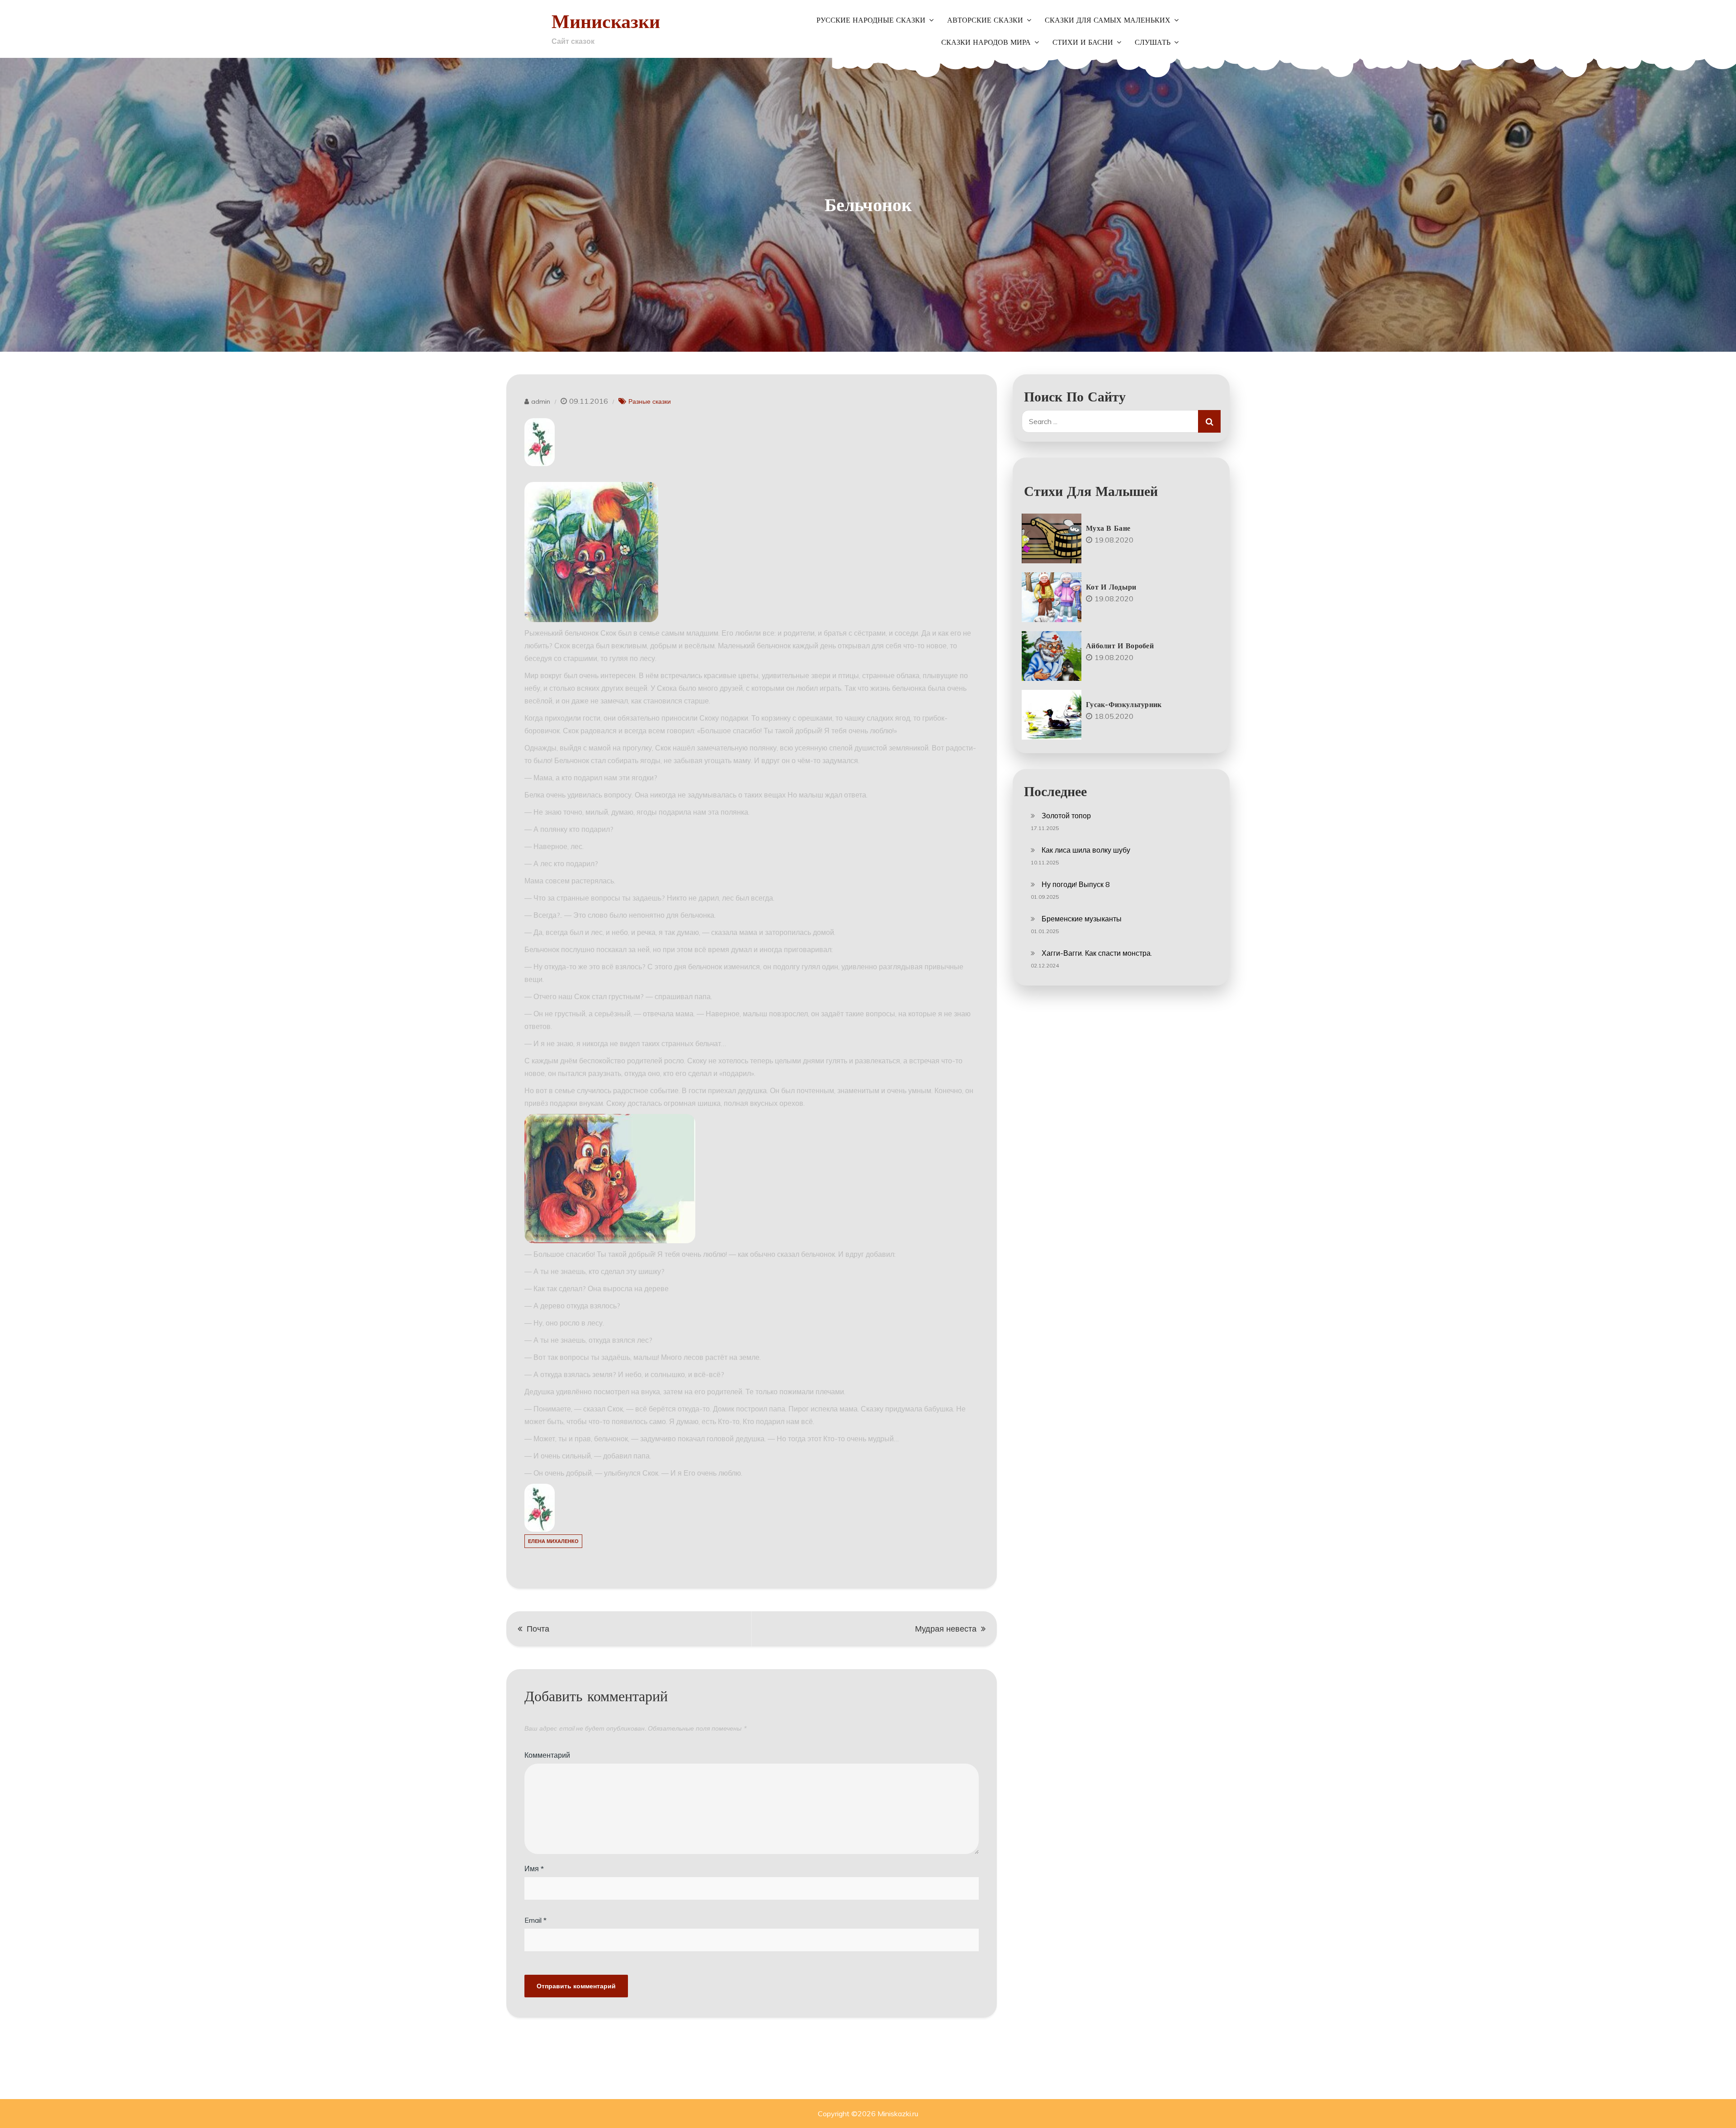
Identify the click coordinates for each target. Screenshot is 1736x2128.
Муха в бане (1108, 528)
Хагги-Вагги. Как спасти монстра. (1097, 953)
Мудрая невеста (946, 1629)
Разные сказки (650, 401)
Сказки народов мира (986, 42)
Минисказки (606, 21)
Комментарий (547, 1755)
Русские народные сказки (871, 20)
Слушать (1153, 42)
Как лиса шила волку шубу (1086, 850)
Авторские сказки (985, 20)
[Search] (1209, 421)
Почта (538, 1629)
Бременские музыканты (1082, 919)
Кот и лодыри (1111, 587)
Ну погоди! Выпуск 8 (1076, 884)
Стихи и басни (1083, 42)
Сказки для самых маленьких (1108, 20)
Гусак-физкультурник (1124, 704)
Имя (534, 1868)
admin (541, 401)
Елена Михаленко (553, 1541)
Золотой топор (1066, 816)
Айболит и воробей (1120, 646)
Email (535, 1920)
